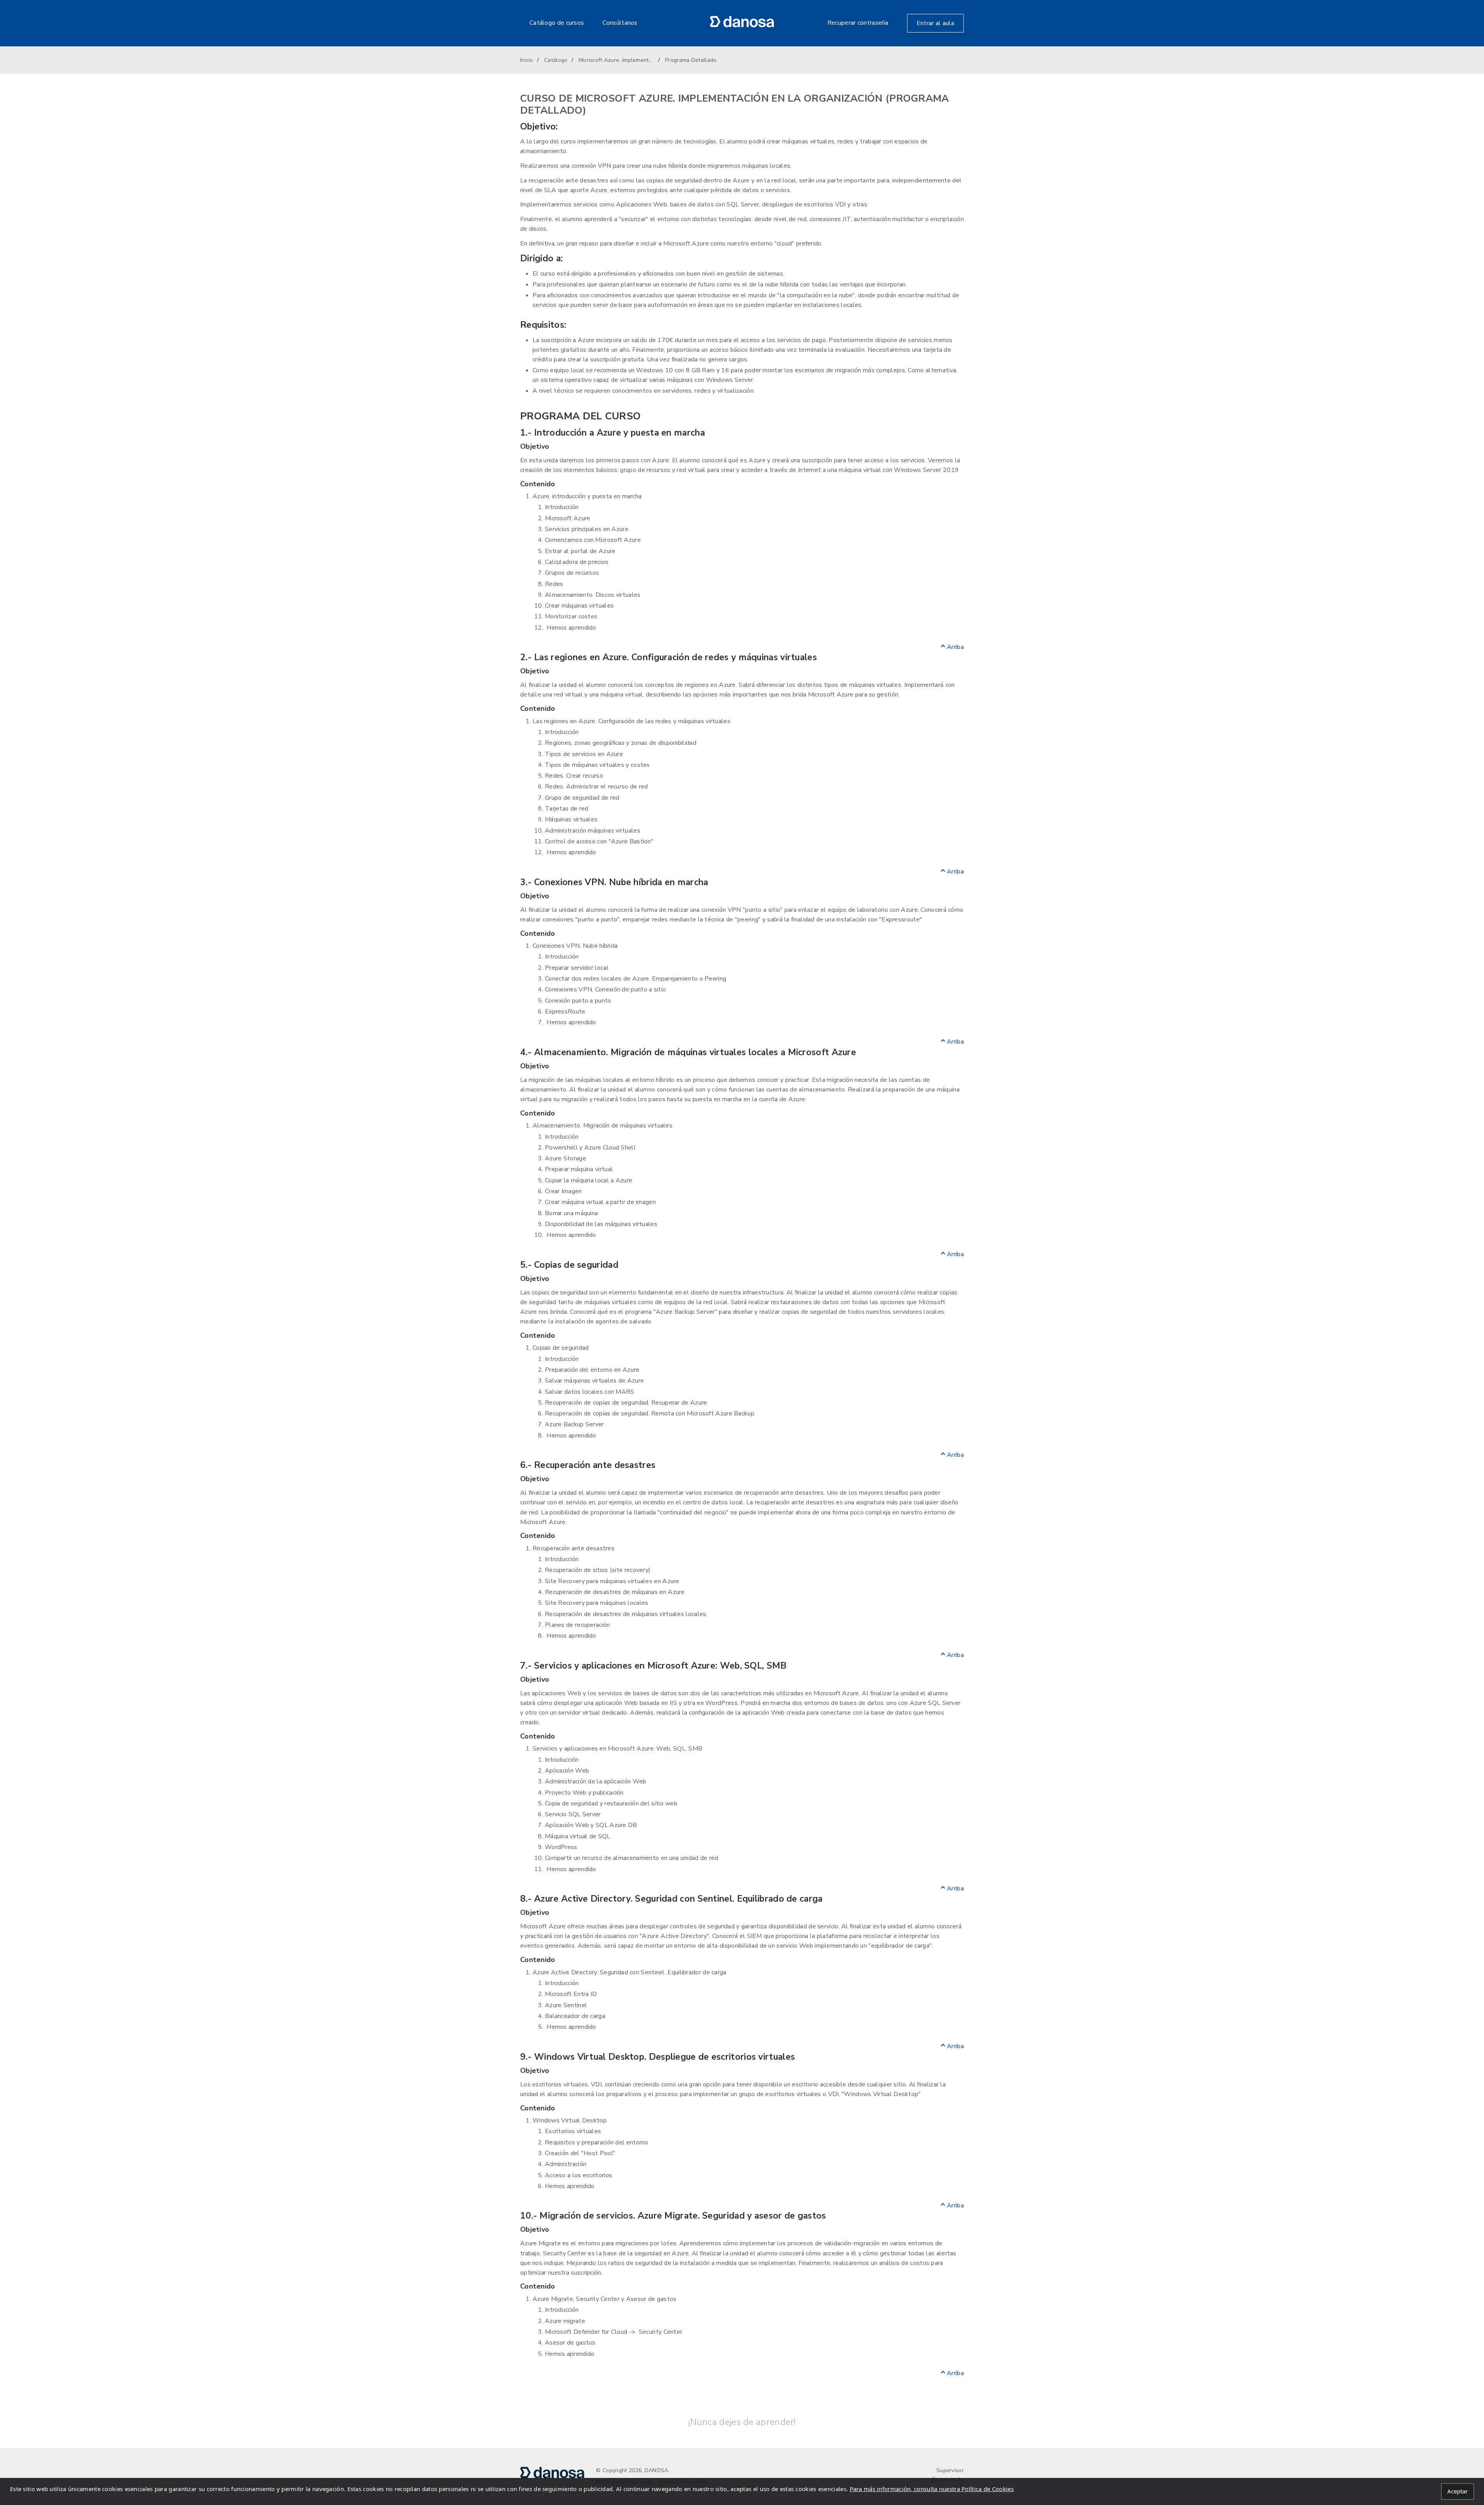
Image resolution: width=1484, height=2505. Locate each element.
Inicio (527, 60)
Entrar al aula (935, 23)
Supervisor (950, 2470)
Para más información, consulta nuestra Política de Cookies (932, 2489)
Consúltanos (620, 23)
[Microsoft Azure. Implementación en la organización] (742, 26)
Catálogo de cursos (557, 23)
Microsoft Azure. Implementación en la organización (616, 60)
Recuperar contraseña (858, 23)
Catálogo (556, 60)
